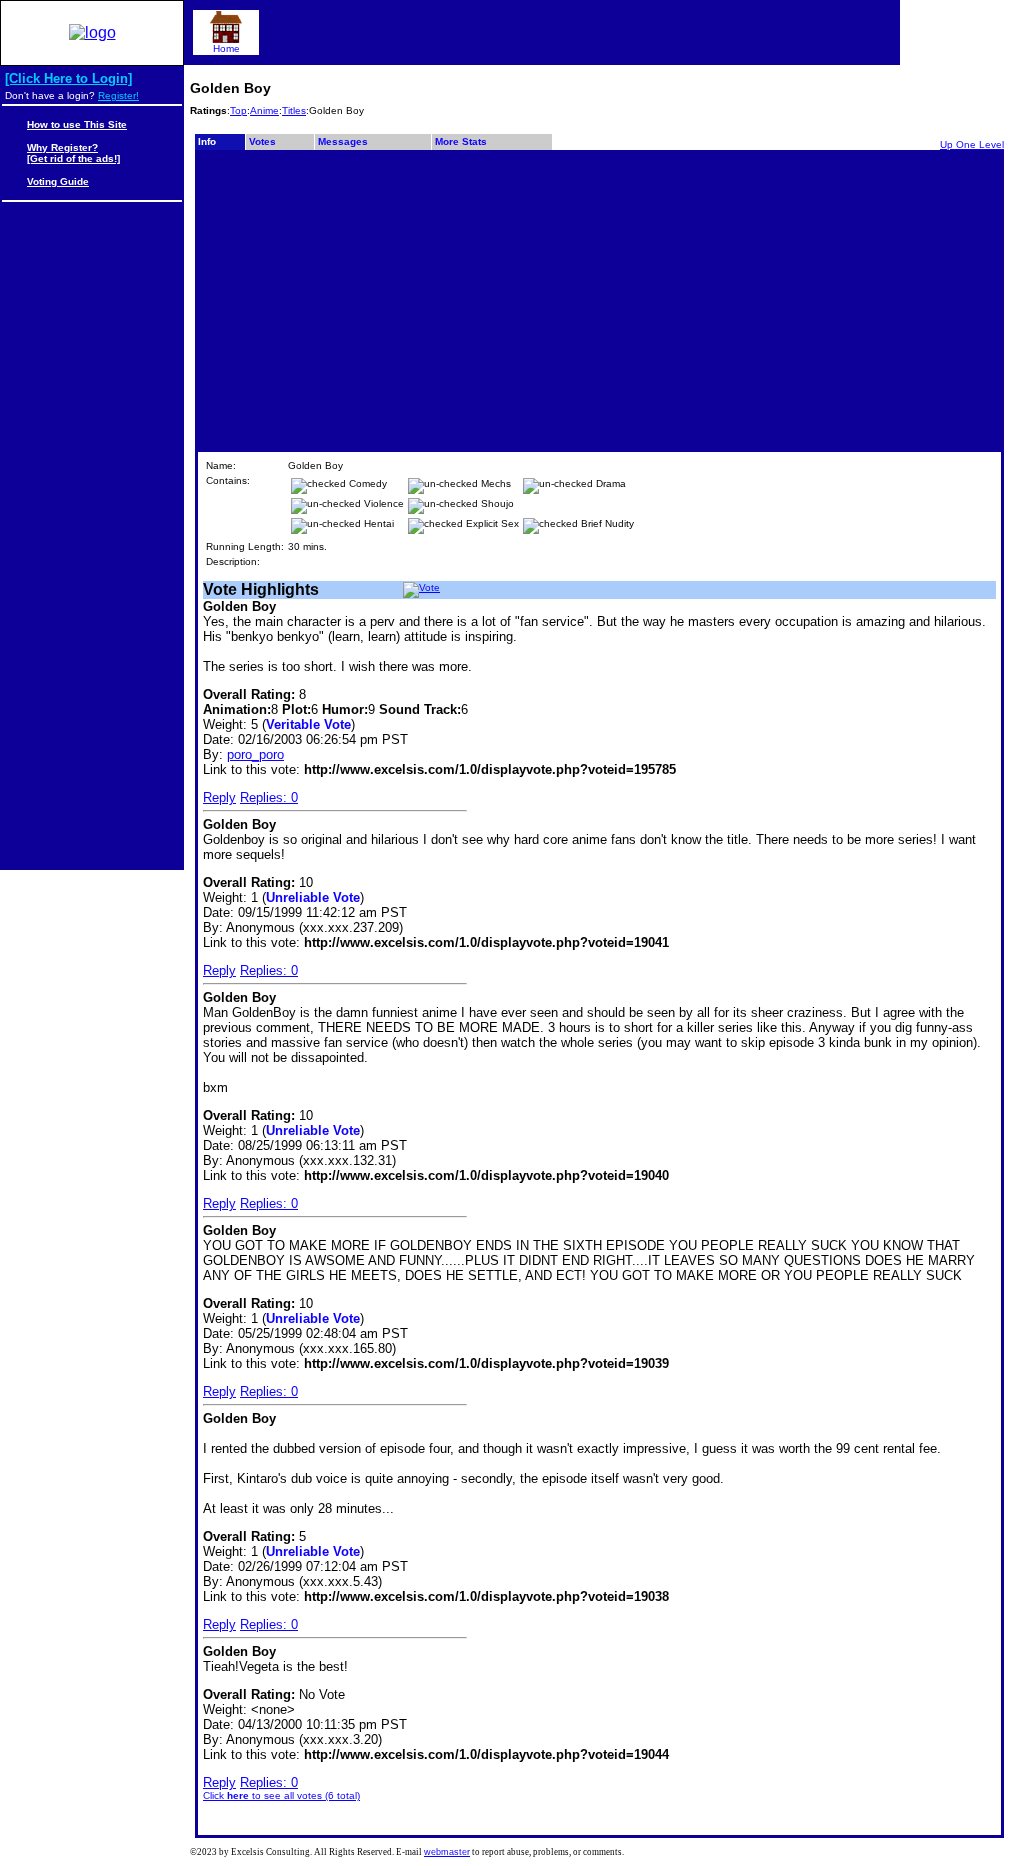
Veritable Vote (308, 724)
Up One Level (972, 144)
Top (238, 110)
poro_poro (255, 754)
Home (226, 48)
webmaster (447, 1852)
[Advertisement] (599, 300)
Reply (219, 797)
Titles (294, 110)
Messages (343, 141)
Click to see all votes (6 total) (281, 1795)
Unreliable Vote (313, 897)
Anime (264, 110)
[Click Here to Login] (68, 78)
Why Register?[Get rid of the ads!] (73, 153)
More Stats (461, 141)
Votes (262, 141)
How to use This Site (77, 124)
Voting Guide (58, 181)
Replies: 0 (269, 797)
